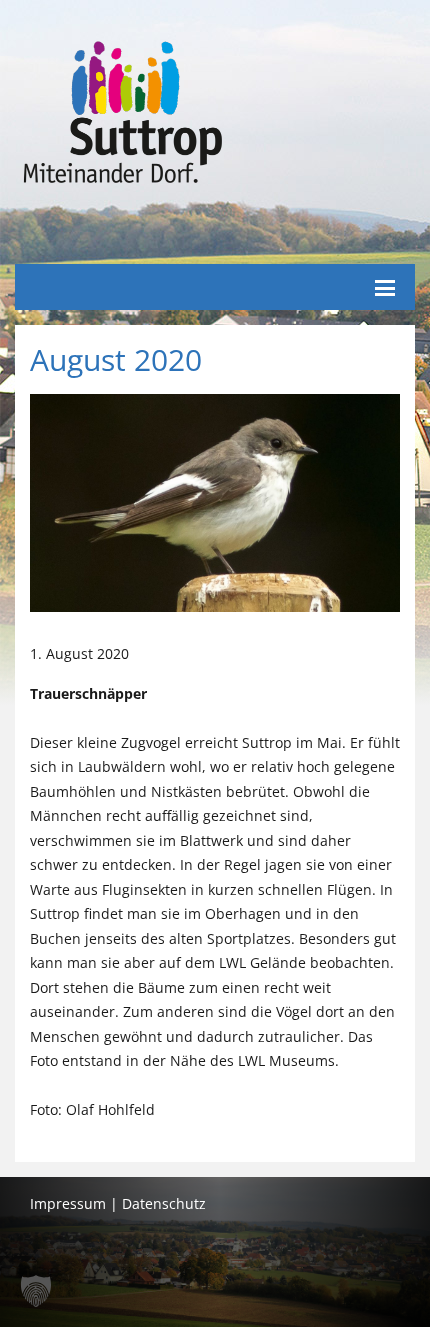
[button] (36, 1291)
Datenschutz (164, 1203)
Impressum (68, 1203)
